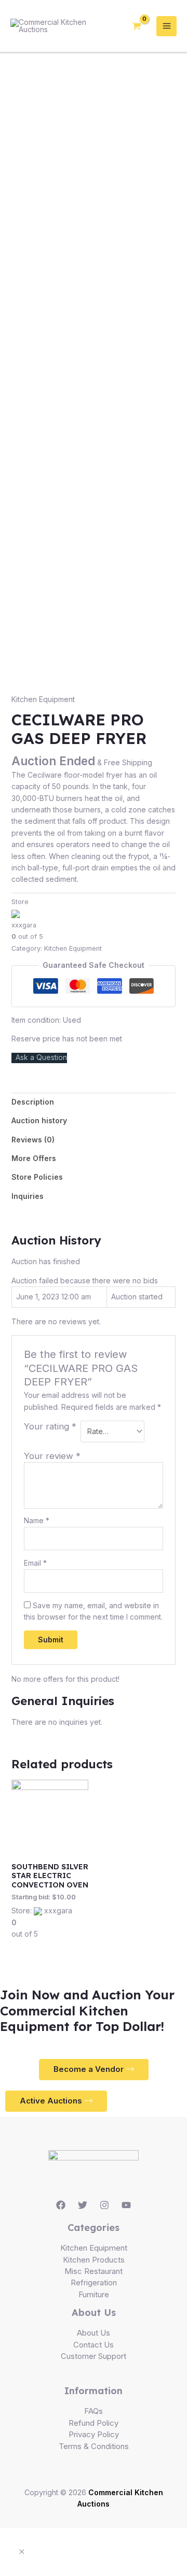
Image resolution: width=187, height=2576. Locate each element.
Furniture (94, 2294)
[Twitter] (83, 2205)
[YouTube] (126, 2205)
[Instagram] (104, 2205)
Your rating (50, 1426)
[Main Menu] (166, 26)
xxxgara (24, 925)
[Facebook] (61, 2205)
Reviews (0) (33, 1140)
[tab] (94, 1102)
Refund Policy (94, 2423)
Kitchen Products (94, 2260)
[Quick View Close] (22, 2552)
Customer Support (94, 2356)
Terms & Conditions (94, 2446)
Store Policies (37, 1177)
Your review (52, 1456)
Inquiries (28, 1196)
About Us (94, 2333)
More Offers (34, 1158)
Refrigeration (94, 2282)
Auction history (39, 1120)
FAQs (94, 2411)
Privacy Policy (94, 2434)
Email (35, 1563)
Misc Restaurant (94, 2271)
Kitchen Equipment (43, 699)
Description (33, 1102)
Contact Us (94, 2345)
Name (37, 1520)
